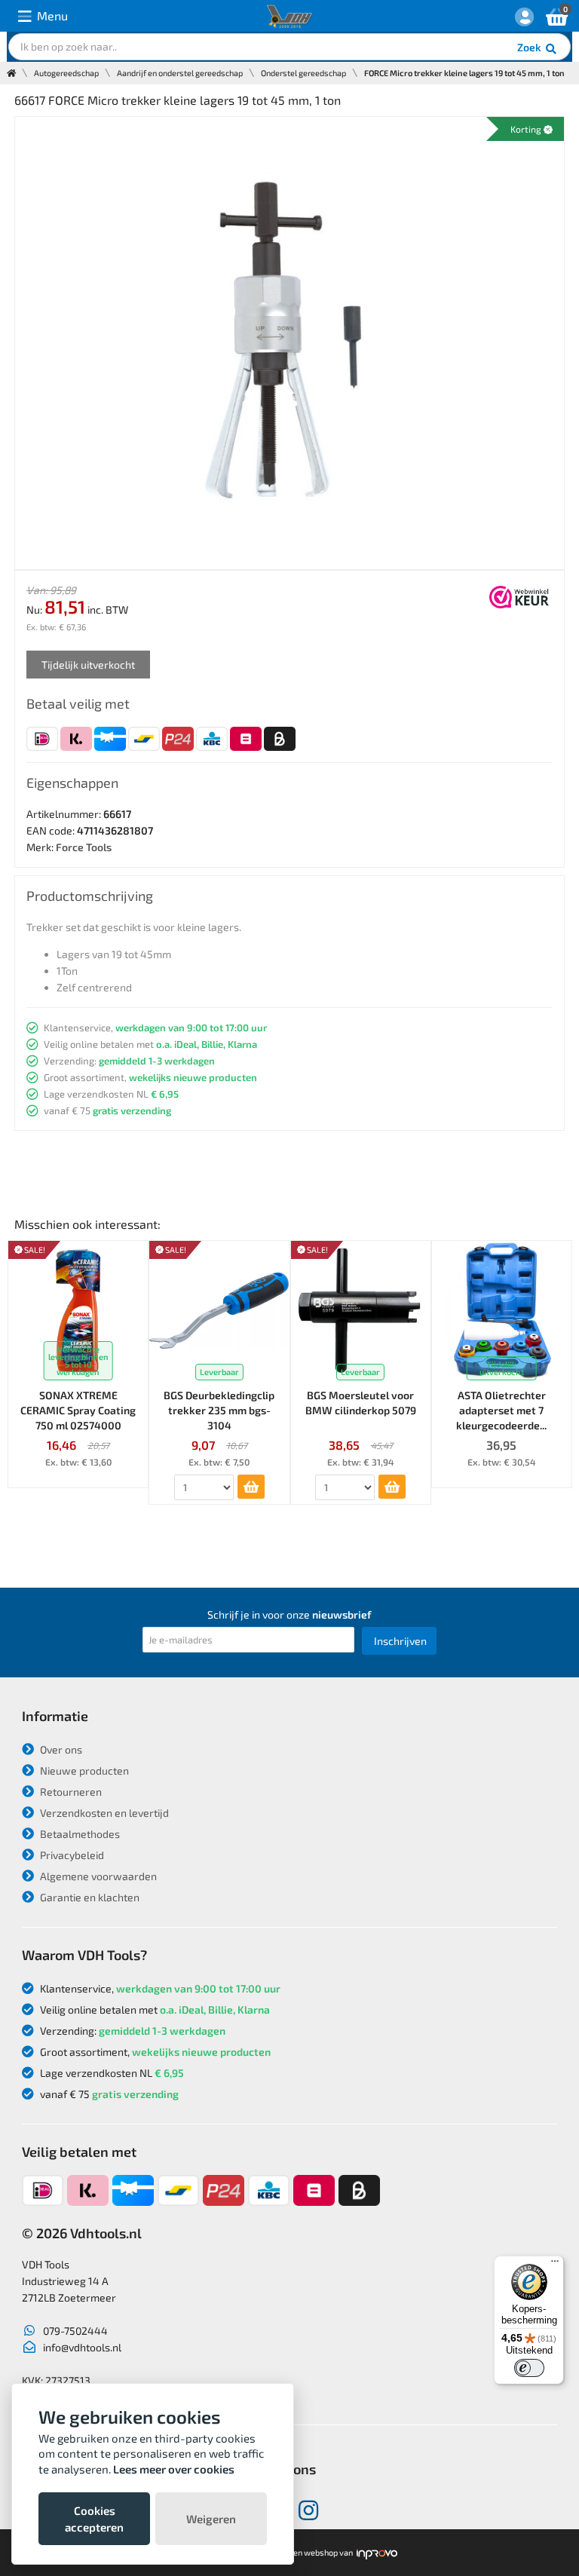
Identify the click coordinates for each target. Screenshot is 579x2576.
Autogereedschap (66, 73)
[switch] (529, 2368)
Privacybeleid (71, 1855)
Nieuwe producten (83, 1770)
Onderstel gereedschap (303, 73)
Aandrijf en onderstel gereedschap (180, 73)
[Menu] (555, 2265)
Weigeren (211, 2519)
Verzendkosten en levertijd (103, 1813)
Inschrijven (400, 1641)
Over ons (60, 1749)
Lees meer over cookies (174, 2469)
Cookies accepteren (94, 2519)
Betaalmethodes (79, 1834)
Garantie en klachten (89, 1897)
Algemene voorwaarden (97, 1876)
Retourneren (70, 1792)
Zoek (530, 47)
